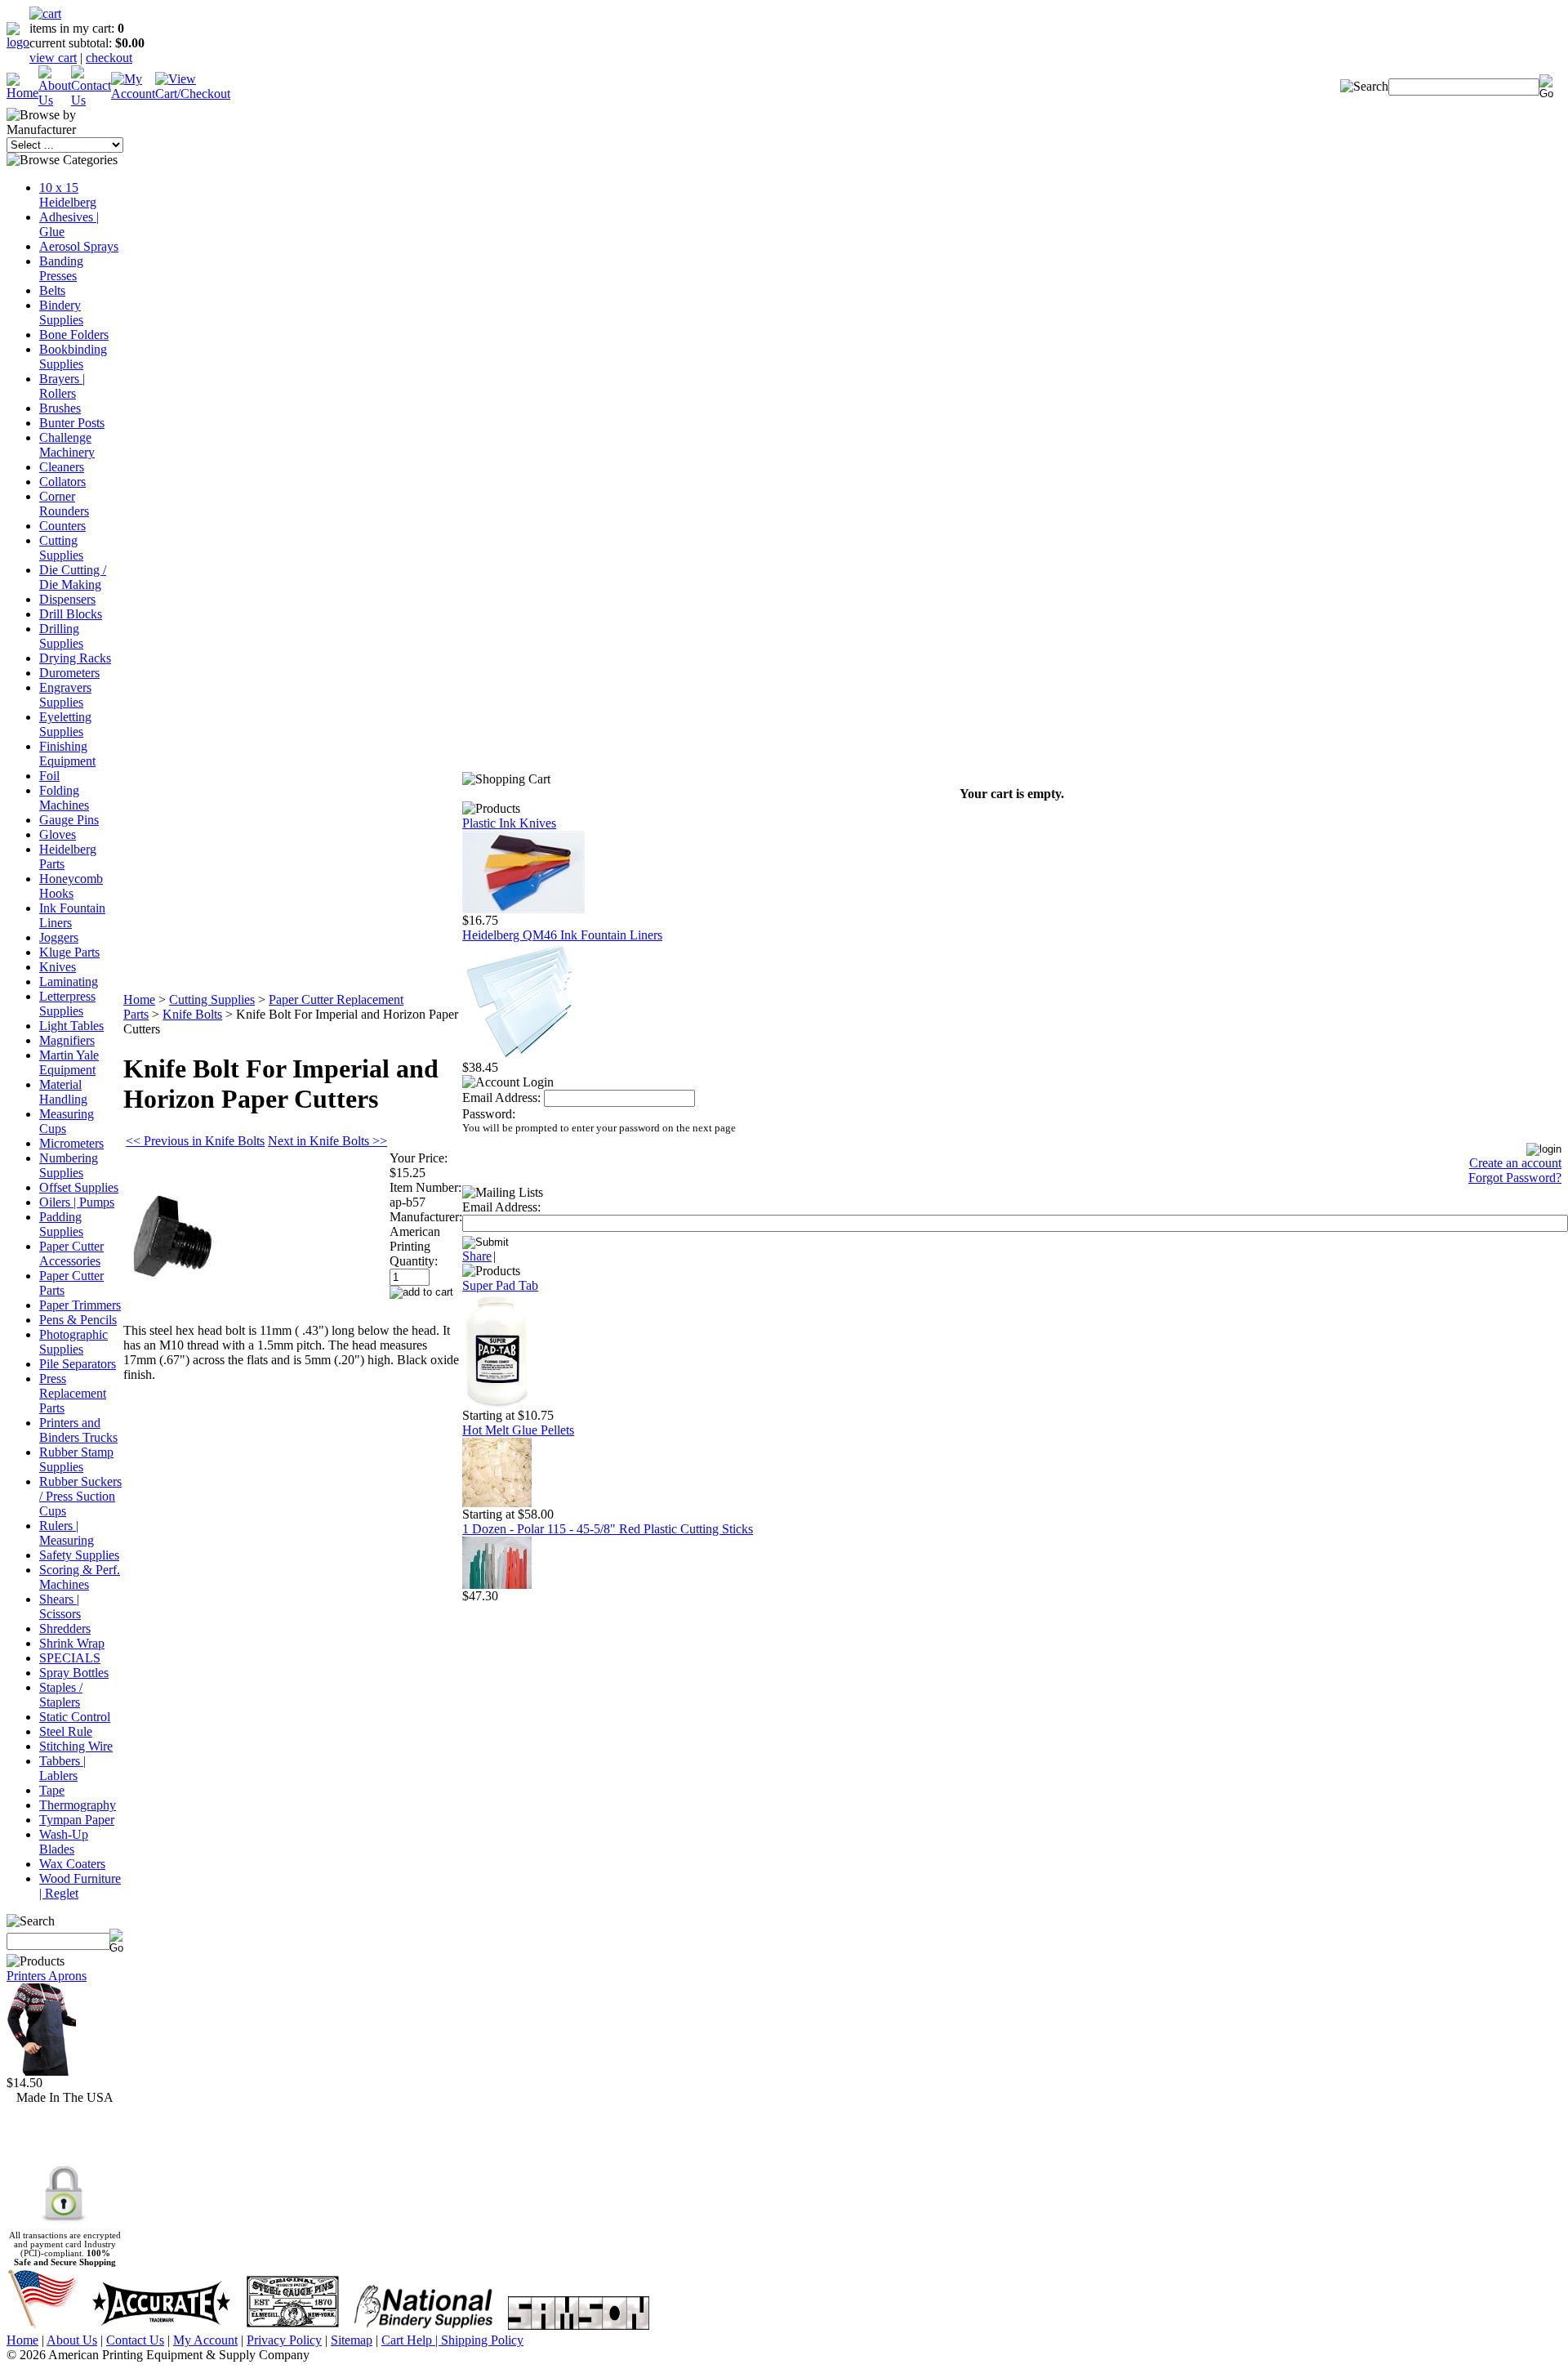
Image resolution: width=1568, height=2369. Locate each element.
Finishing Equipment (67, 754)
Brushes (60, 408)
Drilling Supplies (61, 636)
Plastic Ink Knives (509, 823)
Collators (62, 482)
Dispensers (67, 599)
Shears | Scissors (60, 1606)
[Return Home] (18, 42)
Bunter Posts (72, 423)
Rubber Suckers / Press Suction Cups (80, 1496)
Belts (52, 290)
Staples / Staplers (61, 1695)
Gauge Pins (69, 820)
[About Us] (55, 100)
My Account (205, 2340)
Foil (49, 776)
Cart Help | (411, 2340)
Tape (52, 1790)
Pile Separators (78, 1364)
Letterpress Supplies (67, 1004)
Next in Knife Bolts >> (327, 1141)
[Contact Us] (91, 100)
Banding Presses (61, 268)
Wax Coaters (72, 1864)
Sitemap (352, 2340)
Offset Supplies (79, 1187)
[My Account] (133, 94)
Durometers (69, 673)
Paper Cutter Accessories (71, 1254)
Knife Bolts (192, 1014)
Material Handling (63, 1092)
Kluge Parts (69, 952)
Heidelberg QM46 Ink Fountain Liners (562, 935)
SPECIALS (70, 1658)
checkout (109, 58)
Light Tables (71, 1026)
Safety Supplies (79, 1555)
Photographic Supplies (73, 1342)
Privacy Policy (284, 2340)
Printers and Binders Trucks (78, 1430)
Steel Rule (66, 1731)
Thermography (78, 1805)
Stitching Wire (76, 1746)
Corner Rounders (64, 504)
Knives (58, 967)
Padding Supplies (61, 1224)
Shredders (65, 1628)
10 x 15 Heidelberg (68, 195)
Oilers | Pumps (77, 1202)
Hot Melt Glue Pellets (518, 1430)
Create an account (1515, 1163)
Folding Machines (64, 798)
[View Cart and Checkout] (193, 94)
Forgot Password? (1515, 1178)
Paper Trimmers (80, 1305)
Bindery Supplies (61, 312)
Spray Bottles (74, 1673)
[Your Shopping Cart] (45, 13)
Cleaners (62, 467)
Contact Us (135, 2340)
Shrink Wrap (72, 1643)
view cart (53, 58)
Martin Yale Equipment (69, 1062)
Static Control (75, 1717)
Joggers (59, 937)
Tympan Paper (77, 1820)
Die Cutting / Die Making (73, 577)
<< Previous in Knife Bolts (195, 1141)
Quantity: (414, 1261)
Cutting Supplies (61, 548)
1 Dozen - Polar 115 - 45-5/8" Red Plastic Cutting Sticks (608, 1529)
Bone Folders (74, 335)
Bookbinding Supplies (73, 357)
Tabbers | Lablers (62, 1768)
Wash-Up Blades (64, 1842)
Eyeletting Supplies (65, 724)
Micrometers (71, 1143)
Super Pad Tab (500, 1285)
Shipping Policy (482, 2340)
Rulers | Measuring (67, 1533)
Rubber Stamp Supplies (76, 1459)
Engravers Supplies (65, 695)
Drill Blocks (71, 614)
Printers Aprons (47, 1976)
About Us (72, 2340)
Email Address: (501, 1098)
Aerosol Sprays (79, 246)
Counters (62, 526)
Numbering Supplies (69, 1165)
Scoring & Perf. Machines (80, 1577)
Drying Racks (75, 658)
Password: (489, 1114)
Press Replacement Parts (73, 1393)
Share (477, 1256)
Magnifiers (67, 1040)
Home (139, 999)
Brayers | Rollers (62, 386)
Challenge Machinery (67, 445)
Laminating (69, 982)
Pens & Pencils (78, 1320)
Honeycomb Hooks (71, 886)
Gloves (58, 834)
